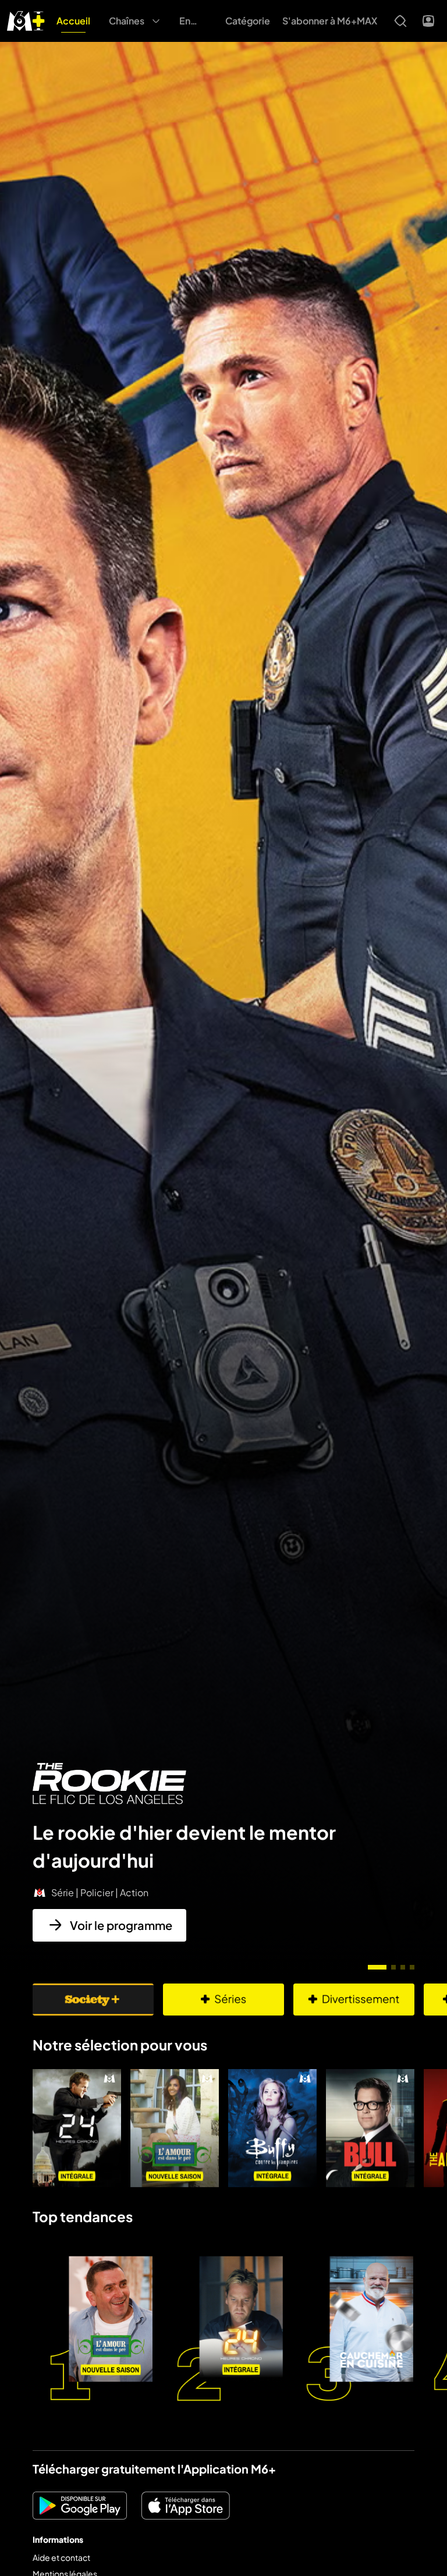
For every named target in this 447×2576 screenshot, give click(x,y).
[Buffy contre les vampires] (272, 2128)
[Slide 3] (403, 1967)
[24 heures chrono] (77, 2128)
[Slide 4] (412, 1967)
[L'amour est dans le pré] (175, 2128)
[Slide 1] (377, 1967)
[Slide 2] (393, 1967)
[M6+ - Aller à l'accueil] (26, 19)
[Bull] (370, 2128)
